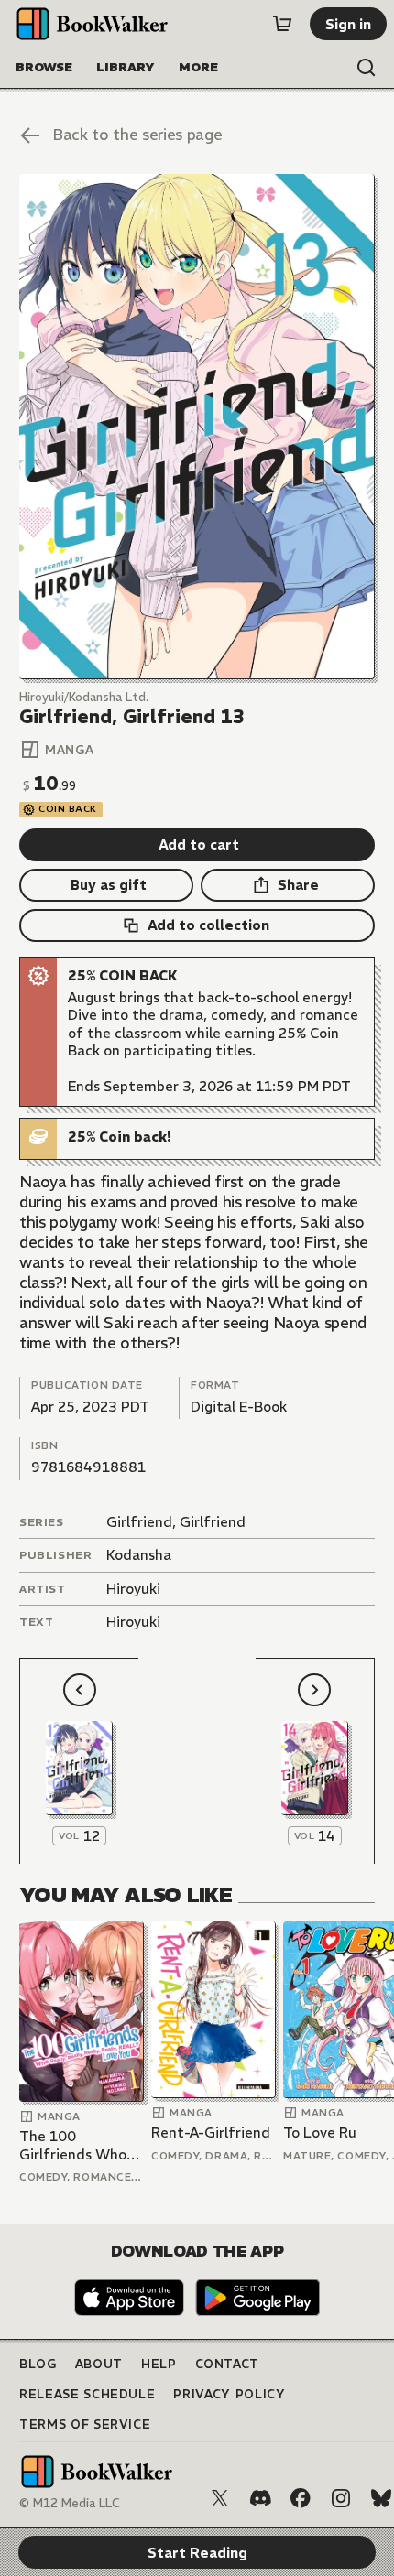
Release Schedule (87, 2394)
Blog (38, 2364)
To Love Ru (320, 2132)
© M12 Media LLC (70, 2503)
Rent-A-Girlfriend (211, 2132)
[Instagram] (341, 2498)
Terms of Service (85, 2424)
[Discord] (260, 2498)
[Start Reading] (197, 427)
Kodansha (139, 1555)
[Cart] (282, 24)
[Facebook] (301, 2498)
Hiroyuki (133, 1589)
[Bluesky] (381, 2498)
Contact (228, 2364)
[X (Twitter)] (220, 2498)
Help (159, 2364)
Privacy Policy (229, 2394)
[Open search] (367, 68)
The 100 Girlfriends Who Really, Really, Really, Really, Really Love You (73, 2145)
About (99, 2364)
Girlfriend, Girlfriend (176, 1522)
